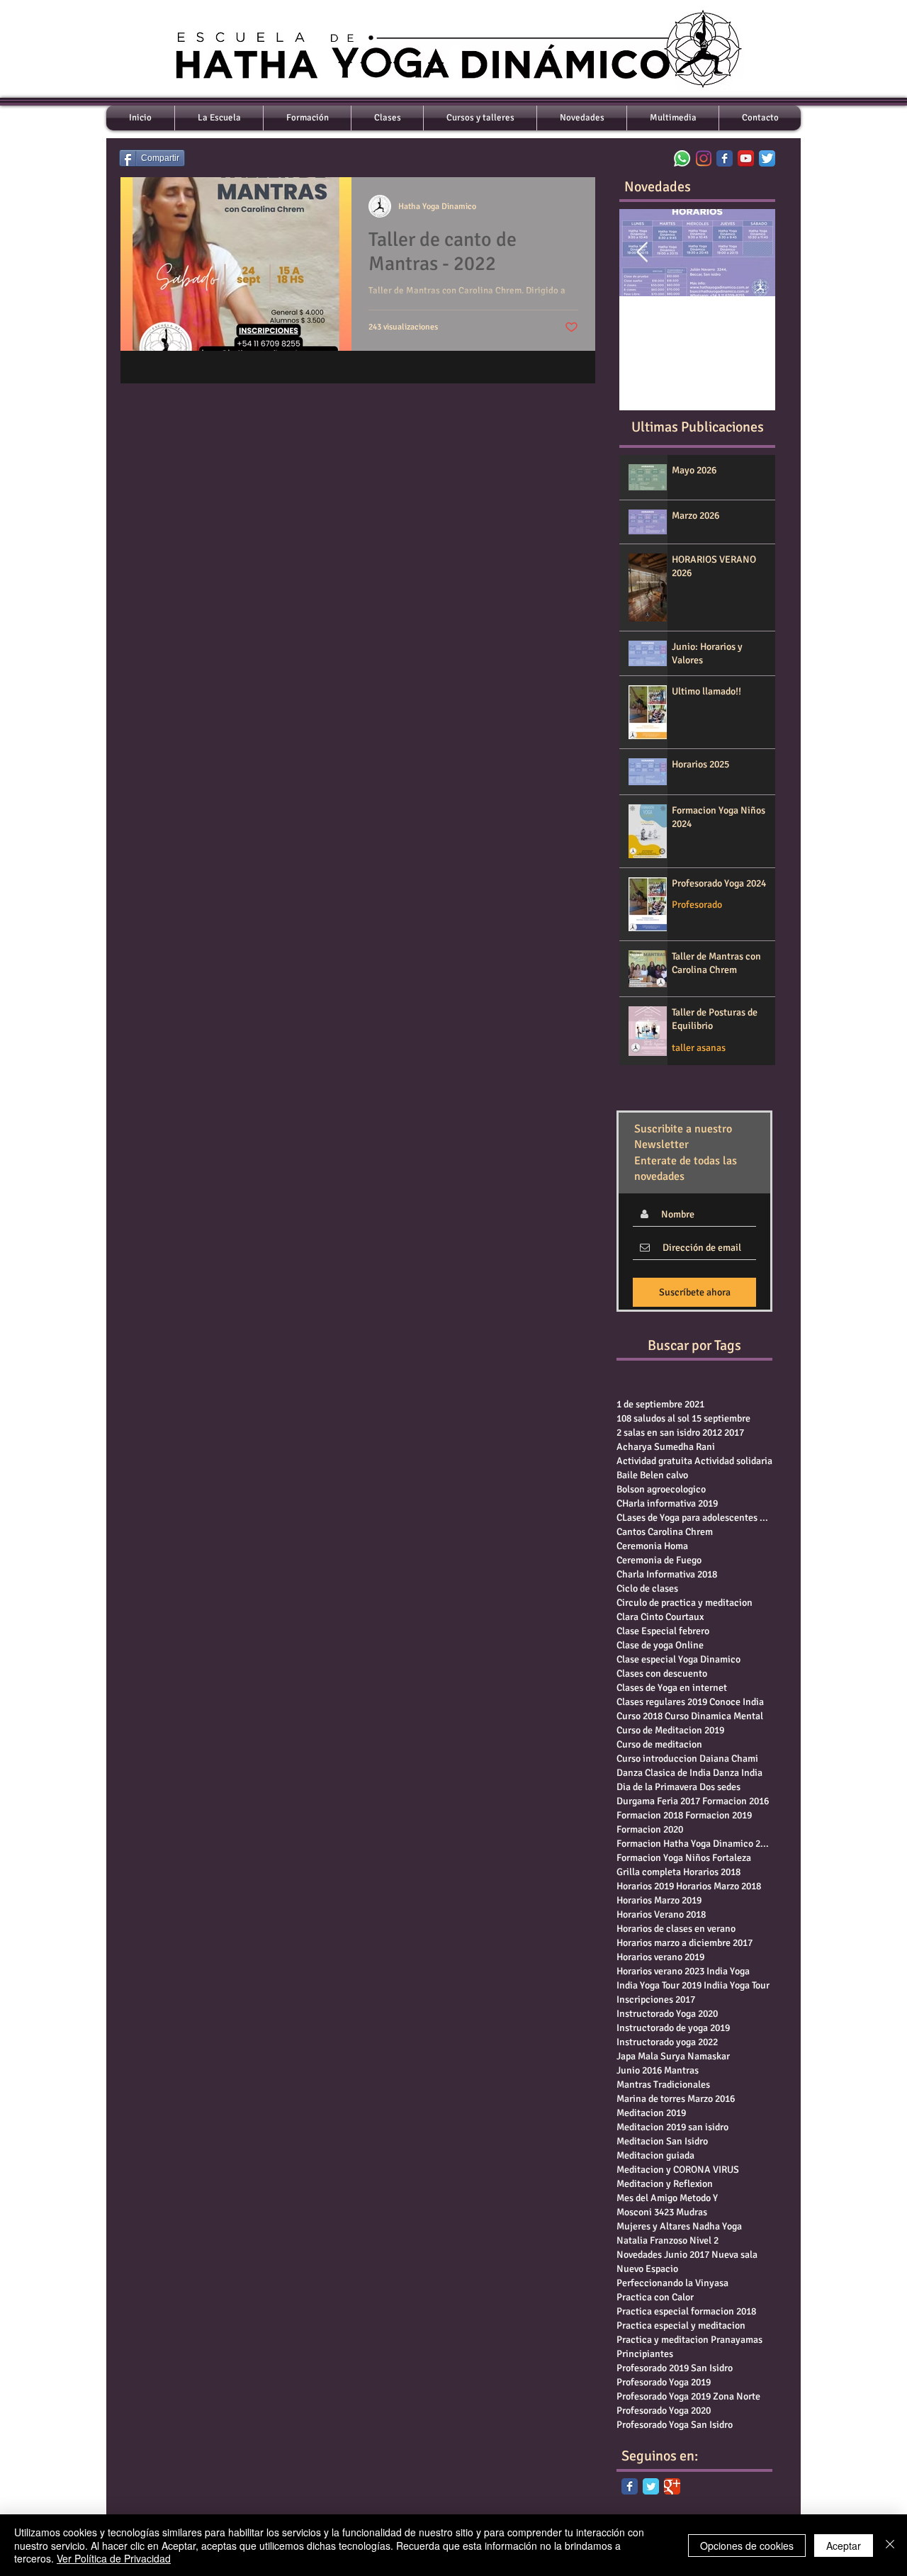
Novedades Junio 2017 (663, 2255)
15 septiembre (721, 1418)
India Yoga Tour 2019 (659, 1985)
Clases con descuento (662, 1674)
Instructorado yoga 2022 (667, 2042)
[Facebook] (725, 158)
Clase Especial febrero (663, 1631)
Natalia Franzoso (652, 2240)
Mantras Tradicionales (663, 2085)
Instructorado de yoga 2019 (673, 2028)
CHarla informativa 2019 (667, 1503)
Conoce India (737, 1702)
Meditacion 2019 (651, 2113)
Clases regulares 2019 (662, 1702)
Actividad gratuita (654, 1461)
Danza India (738, 1773)
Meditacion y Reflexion (665, 2184)
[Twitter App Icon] (767, 158)
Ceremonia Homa (652, 1546)
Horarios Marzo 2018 (719, 1886)
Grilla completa (649, 1872)
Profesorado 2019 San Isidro (675, 2368)
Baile (627, 1475)
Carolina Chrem (680, 1532)
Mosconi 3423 (645, 2212)
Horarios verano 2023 (660, 1971)
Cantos (631, 1532)
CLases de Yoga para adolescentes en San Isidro (694, 1518)
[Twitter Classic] (651, 2486)
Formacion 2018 (650, 1815)
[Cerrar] (890, 2545)
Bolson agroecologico (661, 1489)
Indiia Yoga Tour (737, 1985)
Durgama (636, 1801)
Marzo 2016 (711, 2099)
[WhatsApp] (682, 158)
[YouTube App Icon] (746, 158)
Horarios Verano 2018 (661, 1914)
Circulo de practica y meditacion (685, 1603)
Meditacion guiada (655, 2155)
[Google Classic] (672, 2486)
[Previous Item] (642, 253)
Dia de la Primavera (657, 1787)
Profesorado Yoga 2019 (664, 2382)
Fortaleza (732, 1858)
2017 (734, 1433)
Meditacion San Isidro (662, 2141)
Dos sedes (720, 1787)
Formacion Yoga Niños (663, 1858)
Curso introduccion (657, 1759)
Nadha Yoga (717, 2226)
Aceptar (844, 2546)
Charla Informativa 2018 (667, 1574)
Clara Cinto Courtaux (660, 1617)
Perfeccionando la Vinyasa (672, 2283)
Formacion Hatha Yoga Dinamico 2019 (694, 1844)
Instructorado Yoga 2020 (667, 2014)
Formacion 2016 (736, 1801)
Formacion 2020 (650, 1829)
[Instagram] (703, 158)
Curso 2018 (640, 1716)
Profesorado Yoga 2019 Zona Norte (688, 2396)
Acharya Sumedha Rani (666, 1447)
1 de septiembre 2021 (660, 1404)
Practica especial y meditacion (681, 2325)
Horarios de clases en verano (676, 1929)
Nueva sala (734, 2255)
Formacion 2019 (719, 1815)
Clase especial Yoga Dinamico (678, 1659)
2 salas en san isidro (658, 1433)
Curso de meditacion (659, 1744)
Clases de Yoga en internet (672, 1688)
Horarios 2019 (645, 1886)
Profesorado (697, 905)
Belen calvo (664, 1475)
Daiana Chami (729, 1759)
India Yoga (728, 1971)
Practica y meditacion (663, 2340)
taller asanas (699, 1048)
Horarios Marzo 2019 (659, 1900)
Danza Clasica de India (664, 1773)
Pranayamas (737, 2340)
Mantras (681, 2070)
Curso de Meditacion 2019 (670, 1730)
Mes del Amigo (647, 2198)
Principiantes (645, 2354)
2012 (712, 1433)
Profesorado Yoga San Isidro (675, 2425)
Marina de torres (651, 2099)
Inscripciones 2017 (656, 2000)
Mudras (692, 2212)
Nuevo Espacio (647, 2269)
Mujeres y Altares (653, 2226)
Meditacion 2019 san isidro (672, 2127)
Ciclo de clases (647, 1588)
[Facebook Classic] (630, 2486)
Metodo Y (699, 2198)
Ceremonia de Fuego (659, 1560)
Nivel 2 (704, 2240)
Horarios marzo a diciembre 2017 (685, 1943)
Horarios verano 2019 (660, 1957)
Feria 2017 (678, 1801)
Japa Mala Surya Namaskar (673, 2056)
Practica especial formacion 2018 (686, 2311)
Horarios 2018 (712, 1872)
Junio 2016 (639, 2070)
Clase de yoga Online (660, 1645)
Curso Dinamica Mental (714, 1716)
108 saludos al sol (653, 1418)
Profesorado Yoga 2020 (664, 2411)
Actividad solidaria (733, 1461)
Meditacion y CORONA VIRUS (678, 2170)
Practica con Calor (655, 2297)
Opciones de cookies (747, 2546)
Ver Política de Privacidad (114, 2558)
